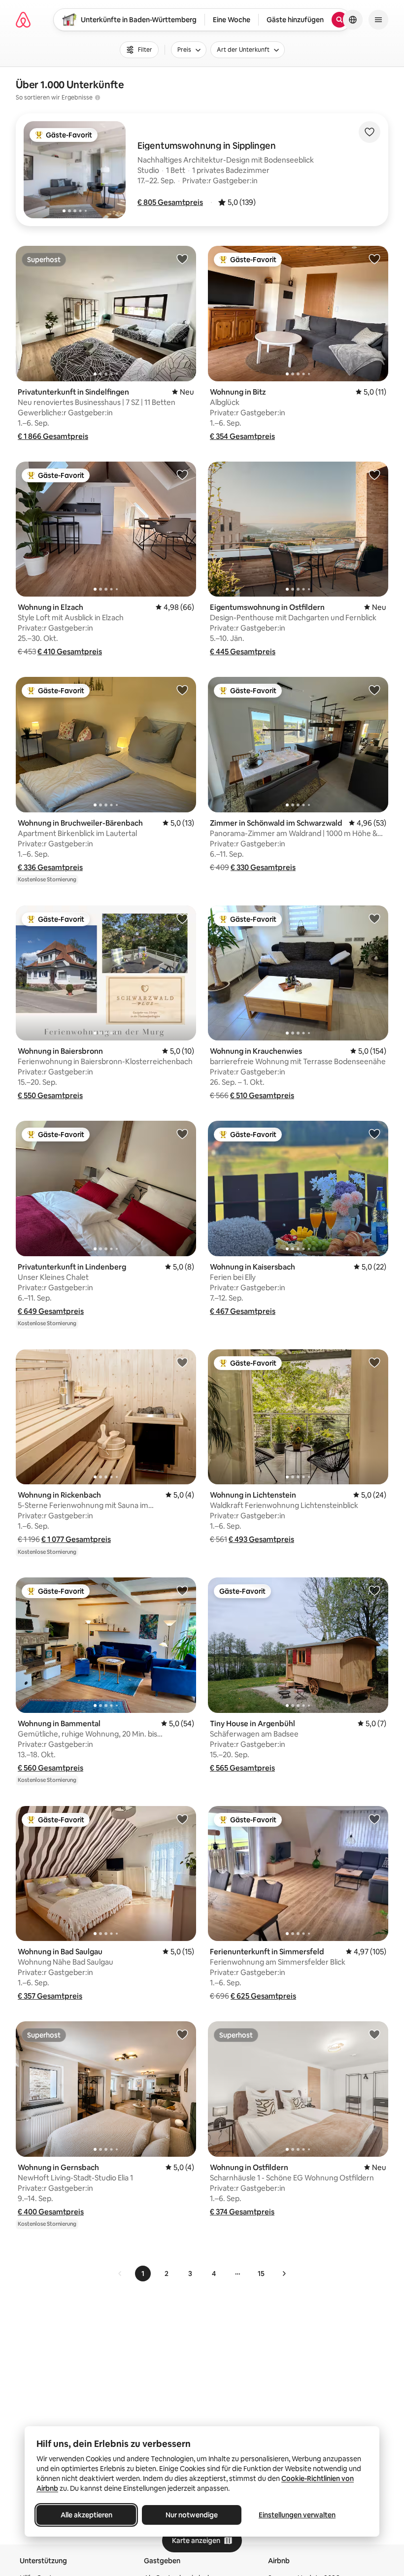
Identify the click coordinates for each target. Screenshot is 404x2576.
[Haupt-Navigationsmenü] (378, 20)
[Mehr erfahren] (98, 98)
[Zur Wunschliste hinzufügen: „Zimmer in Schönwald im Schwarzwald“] (374, 690)
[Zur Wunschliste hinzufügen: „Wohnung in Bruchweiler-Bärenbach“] (182, 690)
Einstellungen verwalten (297, 2515)
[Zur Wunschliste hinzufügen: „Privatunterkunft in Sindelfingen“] (182, 259)
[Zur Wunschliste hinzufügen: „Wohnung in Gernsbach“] (182, 2034)
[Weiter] (284, 2274)
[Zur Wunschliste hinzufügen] (370, 132)
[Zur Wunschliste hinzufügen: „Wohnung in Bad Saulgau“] (182, 1819)
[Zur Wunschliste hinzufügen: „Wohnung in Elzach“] (182, 474)
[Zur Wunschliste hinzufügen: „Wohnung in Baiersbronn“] (182, 918)
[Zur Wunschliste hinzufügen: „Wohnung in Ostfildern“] (374, 2034)
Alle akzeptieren (86, 2515)
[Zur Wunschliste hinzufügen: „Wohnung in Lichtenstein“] (374, 1362)
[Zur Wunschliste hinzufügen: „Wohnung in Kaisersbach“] (374, 1134)
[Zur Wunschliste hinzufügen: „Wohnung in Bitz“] (374, 259)
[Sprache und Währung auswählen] (353, 20)
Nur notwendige (192, 2515)
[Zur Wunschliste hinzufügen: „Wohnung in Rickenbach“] (182, 1362)
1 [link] (143, 2274)
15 (261, 2274)
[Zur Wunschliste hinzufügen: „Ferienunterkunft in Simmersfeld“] (374, 1819)
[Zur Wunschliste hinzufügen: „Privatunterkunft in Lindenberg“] (182, 1134)
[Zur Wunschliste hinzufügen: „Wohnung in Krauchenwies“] (374, 918)
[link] (120, 2274)
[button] (170, 202)
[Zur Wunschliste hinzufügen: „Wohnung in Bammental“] (182, 1590)
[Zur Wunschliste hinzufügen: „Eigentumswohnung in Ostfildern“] (374, 474)
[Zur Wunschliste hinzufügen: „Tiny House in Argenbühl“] (374, 1590)
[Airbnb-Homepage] (23, 20)
